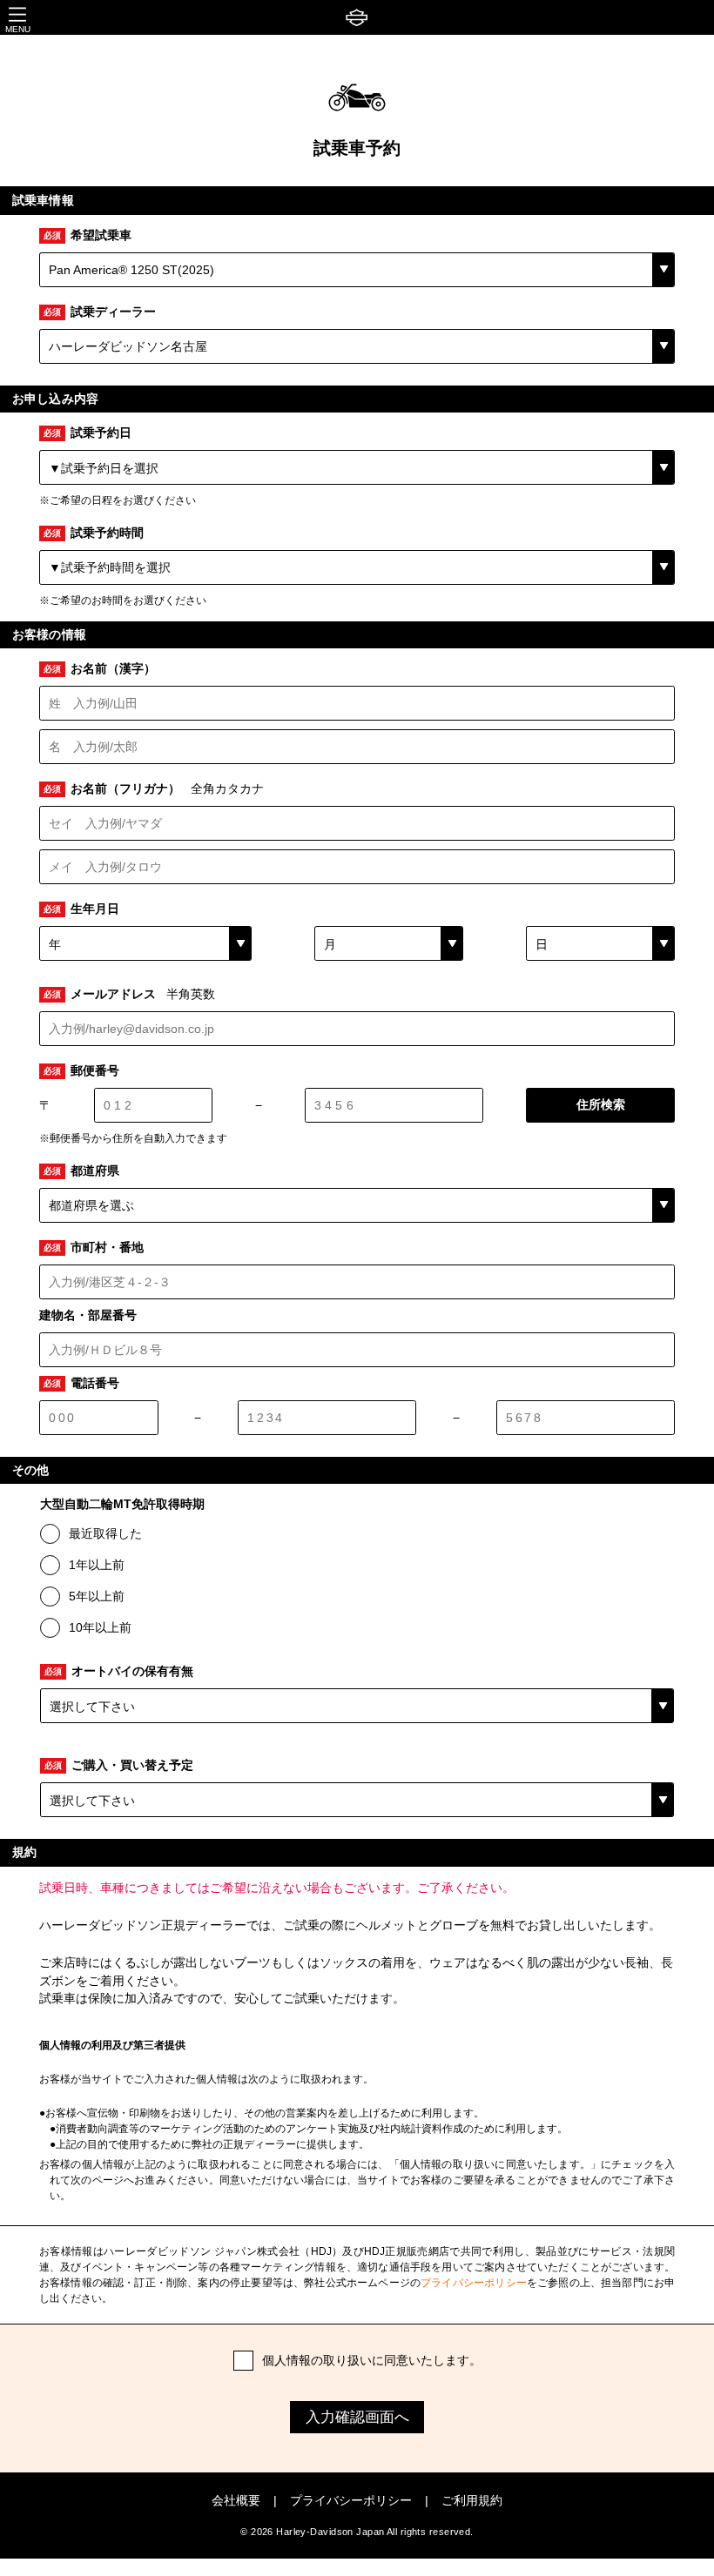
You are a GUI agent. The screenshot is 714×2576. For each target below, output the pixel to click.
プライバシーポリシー (474, 2283)
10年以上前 (100, 1627)
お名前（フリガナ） (154, 789)
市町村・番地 (94, 1248)
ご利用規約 (472, 2501)
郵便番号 (81, 1071)
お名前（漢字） (100, 669)
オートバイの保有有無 (119, 1671)
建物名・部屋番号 (88, 1315)
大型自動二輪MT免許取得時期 (122, 1504)
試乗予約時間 (94, 533)
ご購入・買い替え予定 (119, 1765)
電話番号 (81, 1383)
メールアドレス (129, 994)
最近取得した (105, 1533)
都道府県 (81, 1171)
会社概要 (236, 2501)
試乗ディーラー (100, 312)
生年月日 (81, 909)
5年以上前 (97, 1596)
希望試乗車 (88, 235)
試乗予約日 (88, 433)
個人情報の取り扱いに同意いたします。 (372, 2360)
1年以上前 (97, 1565)
